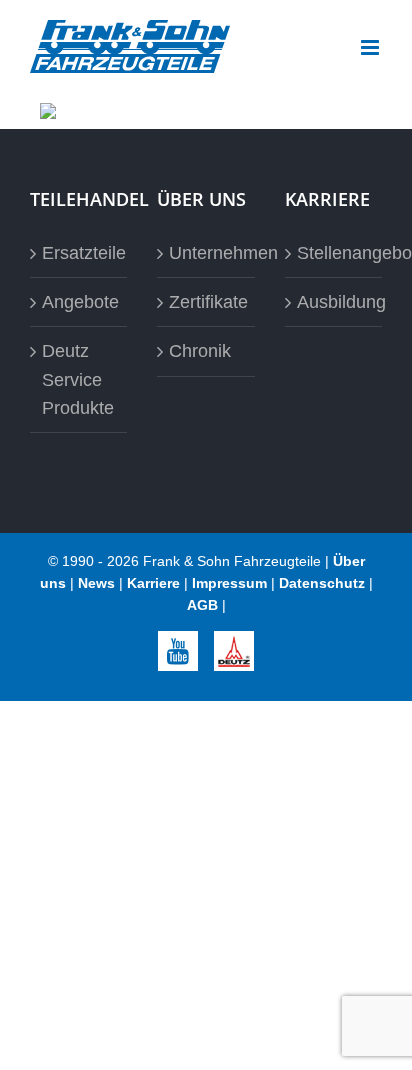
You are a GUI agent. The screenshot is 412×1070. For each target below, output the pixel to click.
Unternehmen (206, 253)
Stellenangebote (334, 253)
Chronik (200, 351)
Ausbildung (334, 302)
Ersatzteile (79, 253)
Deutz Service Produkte (78, 379)
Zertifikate (206, 302)
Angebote (79, 302)
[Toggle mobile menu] (371, 47)
